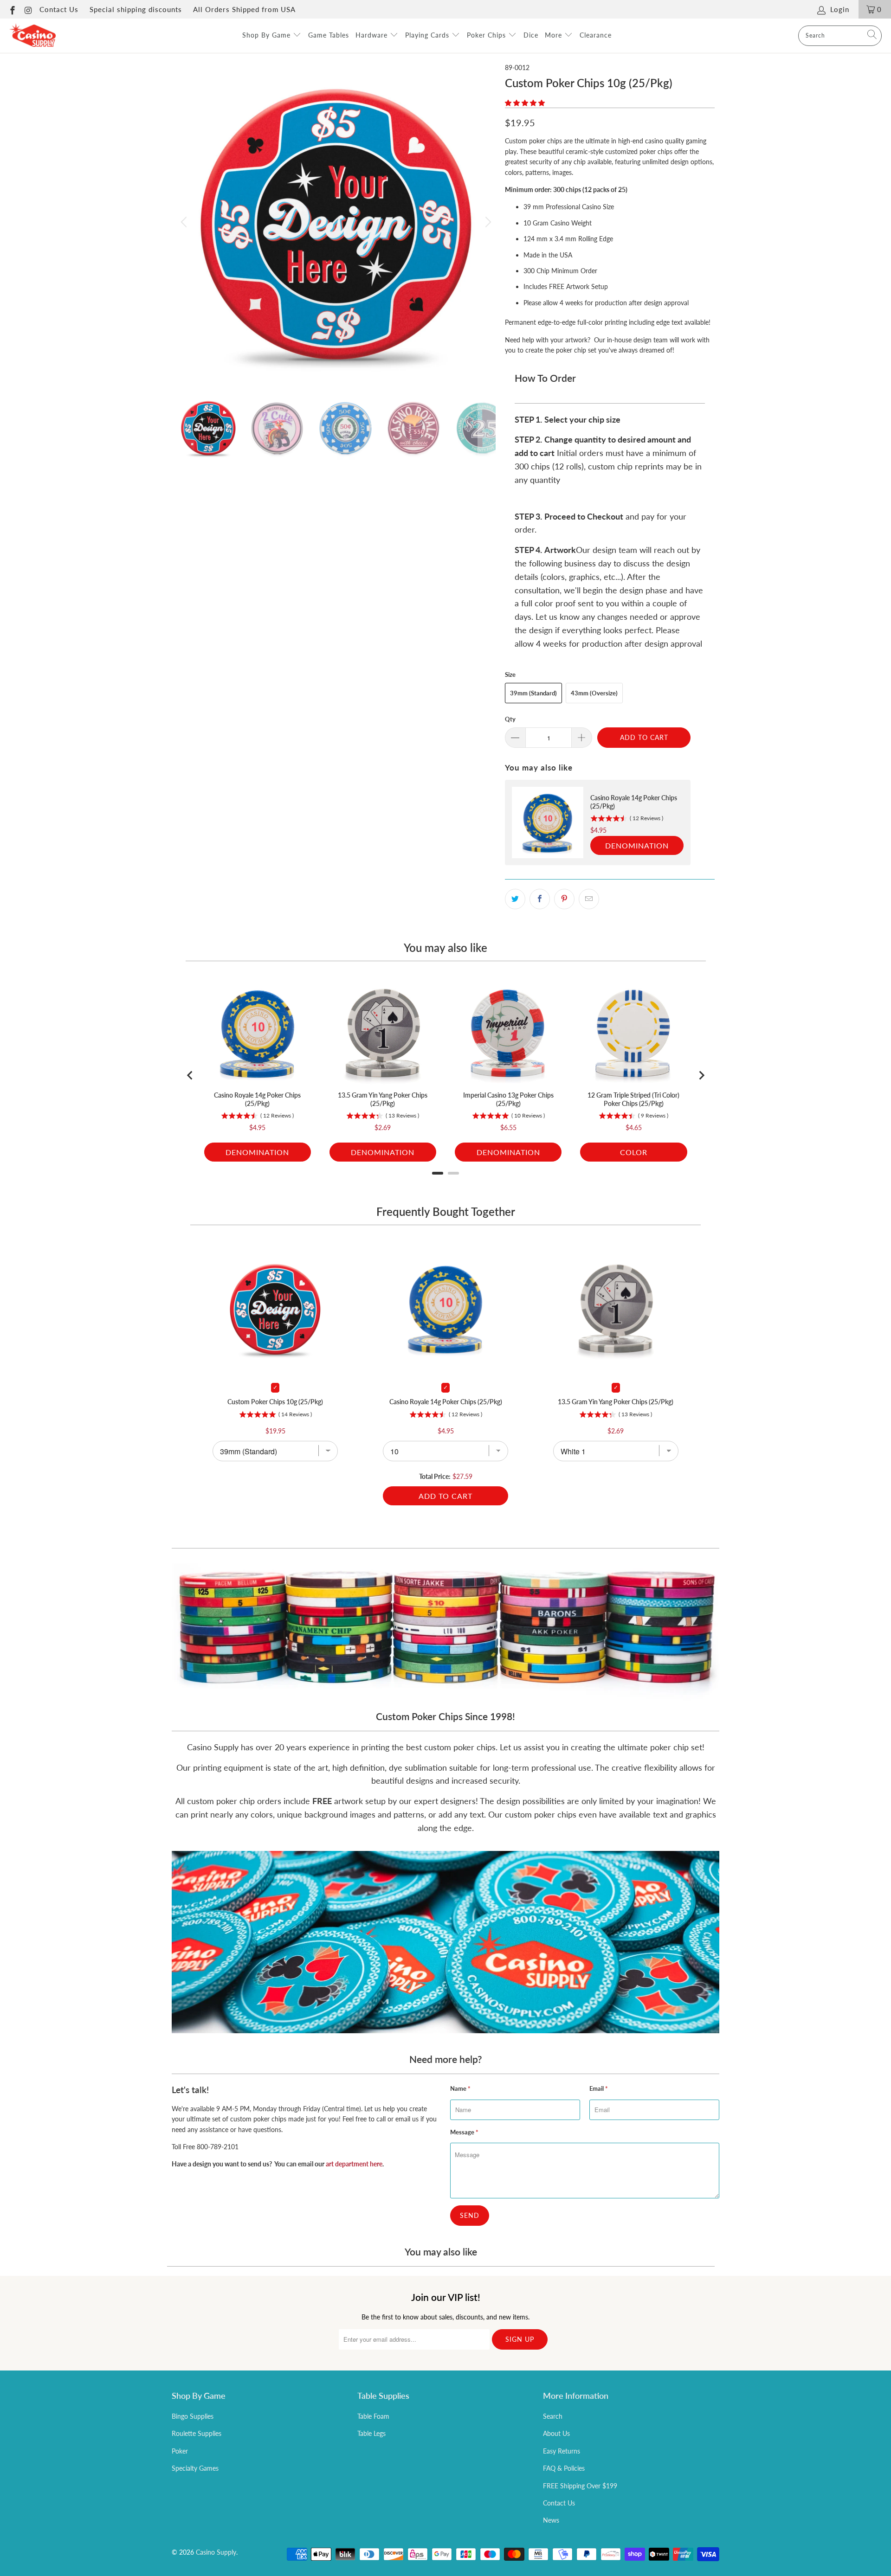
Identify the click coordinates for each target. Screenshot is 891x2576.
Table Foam (373, 2416)
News (551, 2520)
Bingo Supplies (193, 2416)
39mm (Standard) (533, 693)
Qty (510, 719)
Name (460, 2088)
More (555, 35)
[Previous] (185, 222)
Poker (180, 2451)
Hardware (373, 35)
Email (599, 2088)
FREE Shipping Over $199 (580, 2486)
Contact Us (59, 9)
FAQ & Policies (564, 2468)
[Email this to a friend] (589, 899)
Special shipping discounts (136, 9)
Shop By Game (268, 35)
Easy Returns (562, 2451)
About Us (556, 2433)
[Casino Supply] (32, 36)
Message (464, 2132)
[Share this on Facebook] (540, 899)
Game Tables (329, 35)
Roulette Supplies (197, 2433)
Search (553, 2416)
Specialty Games (195, 2468)
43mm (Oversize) (594, 693)
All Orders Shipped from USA (244, 9)
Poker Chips (487, 35)
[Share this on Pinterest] (564, 899)
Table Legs (371, 2433)
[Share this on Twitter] (515, 899)
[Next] (487, 222)
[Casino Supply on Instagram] (28, 9)
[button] (525, 103)
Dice (531, 35)
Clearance (596, 35)
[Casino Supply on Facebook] (12, 9)
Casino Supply (216, 2552)
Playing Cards (428, 35)
